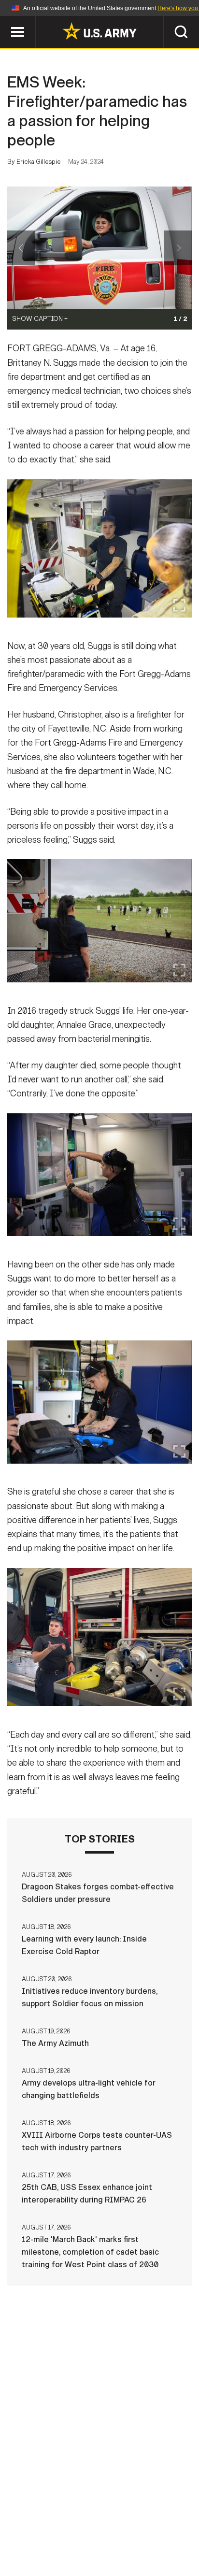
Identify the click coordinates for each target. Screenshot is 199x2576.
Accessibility (115, 2533)
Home (48, 2520)
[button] (5, 21)
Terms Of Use (48, 2533)
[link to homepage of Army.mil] (99, 31)
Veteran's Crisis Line (129, 2547)
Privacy (146, 2520)
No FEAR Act (52, 2547)
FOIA (166, 2533)
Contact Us (94, 2520)
